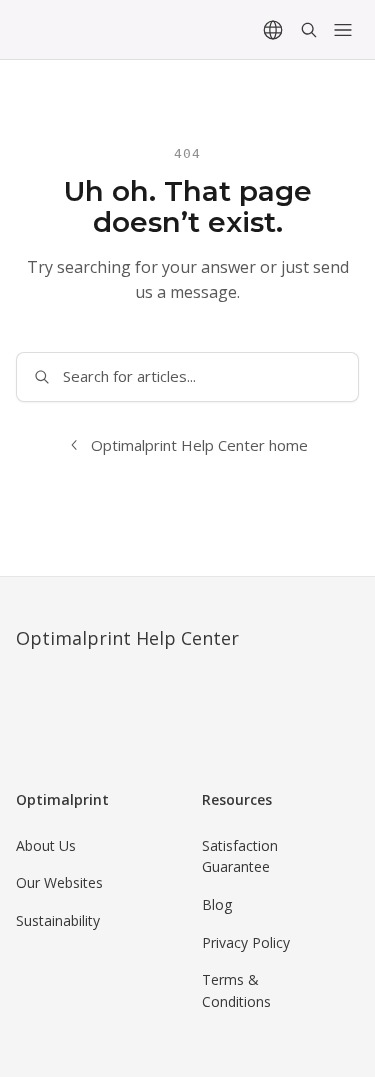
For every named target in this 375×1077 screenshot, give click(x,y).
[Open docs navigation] (343, 30)
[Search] (309, 30)
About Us (46, 845)
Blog (217, 904)
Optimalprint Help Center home (199, 445)
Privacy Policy (246, 942)
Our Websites (59, 882)
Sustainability (58, 920)
